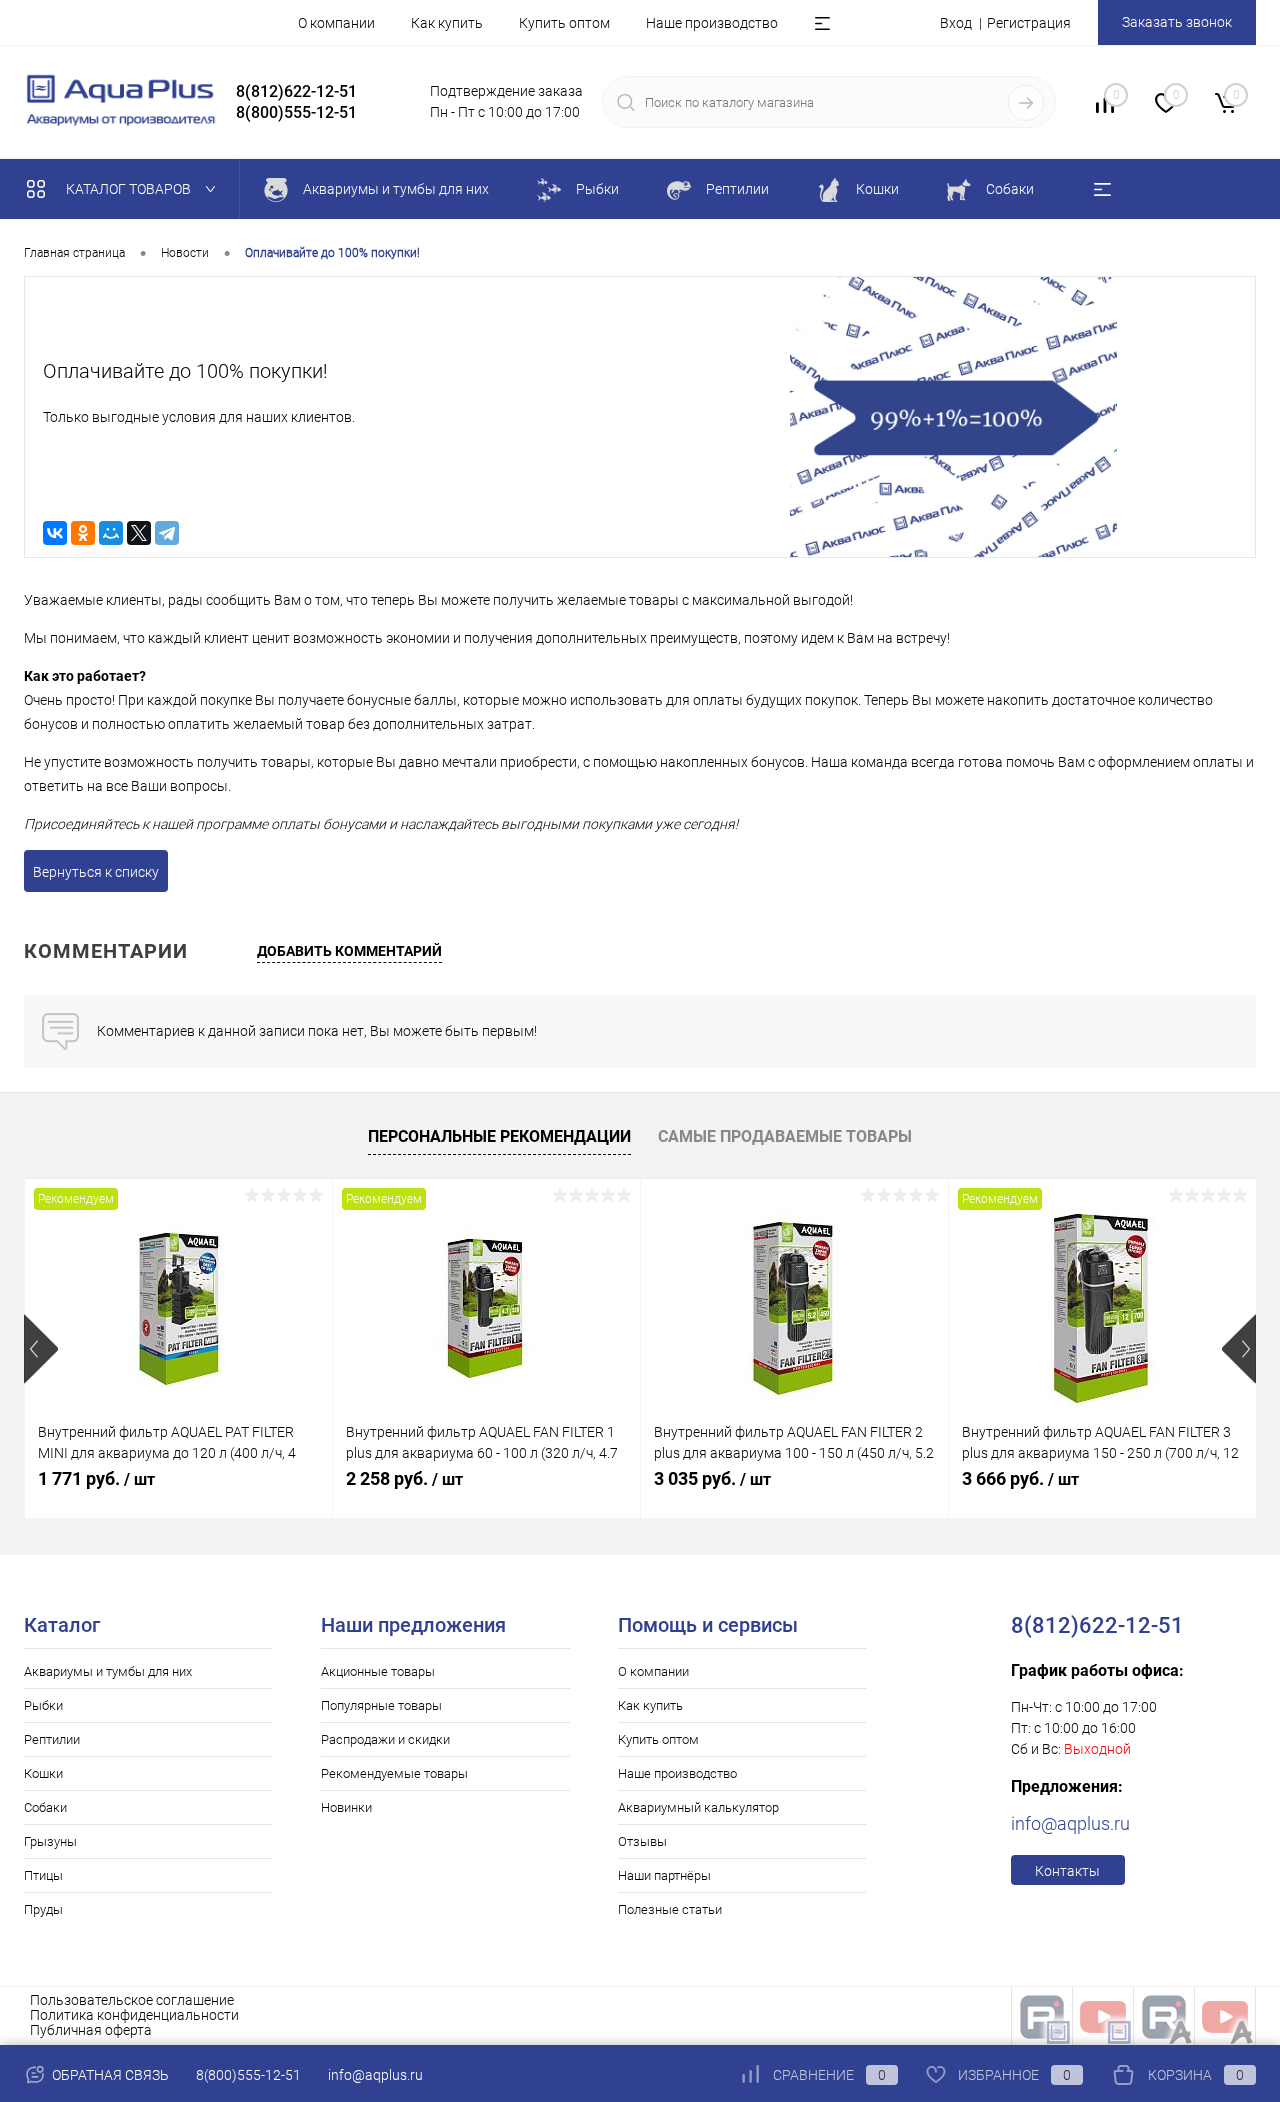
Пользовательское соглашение (132, 2000)
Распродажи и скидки (385, 1739)
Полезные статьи (670, 1909)
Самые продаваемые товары (785, 1136)
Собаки (45, 1807)
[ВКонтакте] (55, 533)
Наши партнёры (664, 1875)
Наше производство (712, 23)
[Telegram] (167, 533)
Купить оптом (564, 23)
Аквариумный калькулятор (698, 1807)
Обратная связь (109, 2075)
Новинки (346, 1807)
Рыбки (43, 1705)
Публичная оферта (91, 2030)
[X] (139, 533)
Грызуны (50, 1841)
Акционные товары (378, 1671)
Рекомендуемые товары (394, 1773)
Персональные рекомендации (499, 1136)
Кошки (43, 1773)
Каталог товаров (130, 189)
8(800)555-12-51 (248, 2075)
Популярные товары (381, 1705)
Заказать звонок (1177, 22)
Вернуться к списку (96, 872)
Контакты (1067, 1871)
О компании (336, 23)
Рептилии (52, 1739)
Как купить (447, 23)
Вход (956, 23)
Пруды (43, 1909)
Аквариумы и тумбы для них (108, 1671)
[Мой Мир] (111, 533)
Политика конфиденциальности (134, 2015)
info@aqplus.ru (1070, 1823)
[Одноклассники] (83, 533)
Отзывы (642, 1841)
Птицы (43, 1875)
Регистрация (1029, 23)
